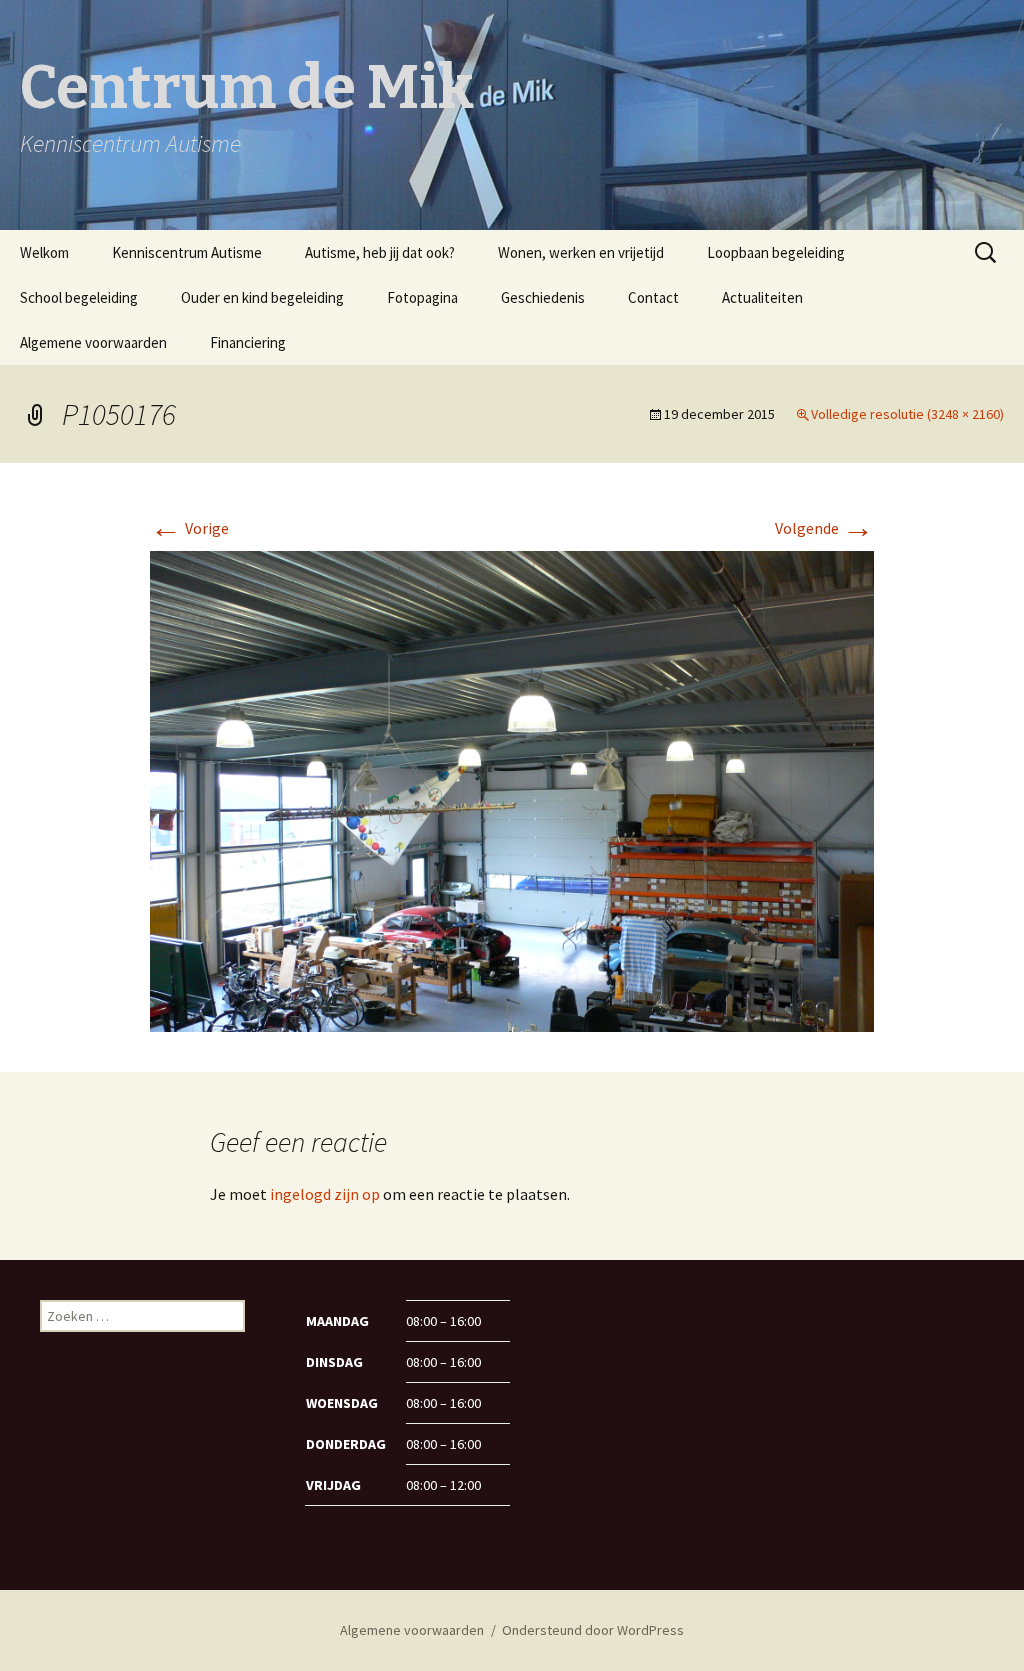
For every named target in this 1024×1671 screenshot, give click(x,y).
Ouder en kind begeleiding (262, 297)
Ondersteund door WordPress (593, 1630)
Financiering (248, 342)
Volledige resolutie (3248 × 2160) (907, 414)
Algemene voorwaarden (93, 342)
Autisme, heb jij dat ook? (380, 252)
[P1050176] (512, 790)
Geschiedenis (543, 297)
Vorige (189, 528)
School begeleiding (79, 297)
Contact (653, 297)
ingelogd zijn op (325, 1194)
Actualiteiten (762, 297)
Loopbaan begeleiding (776, 252)
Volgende (824, 528)
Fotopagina (422, 297)
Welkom (44, 252)
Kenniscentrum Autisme (187, 252)
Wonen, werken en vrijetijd (581, 252)
